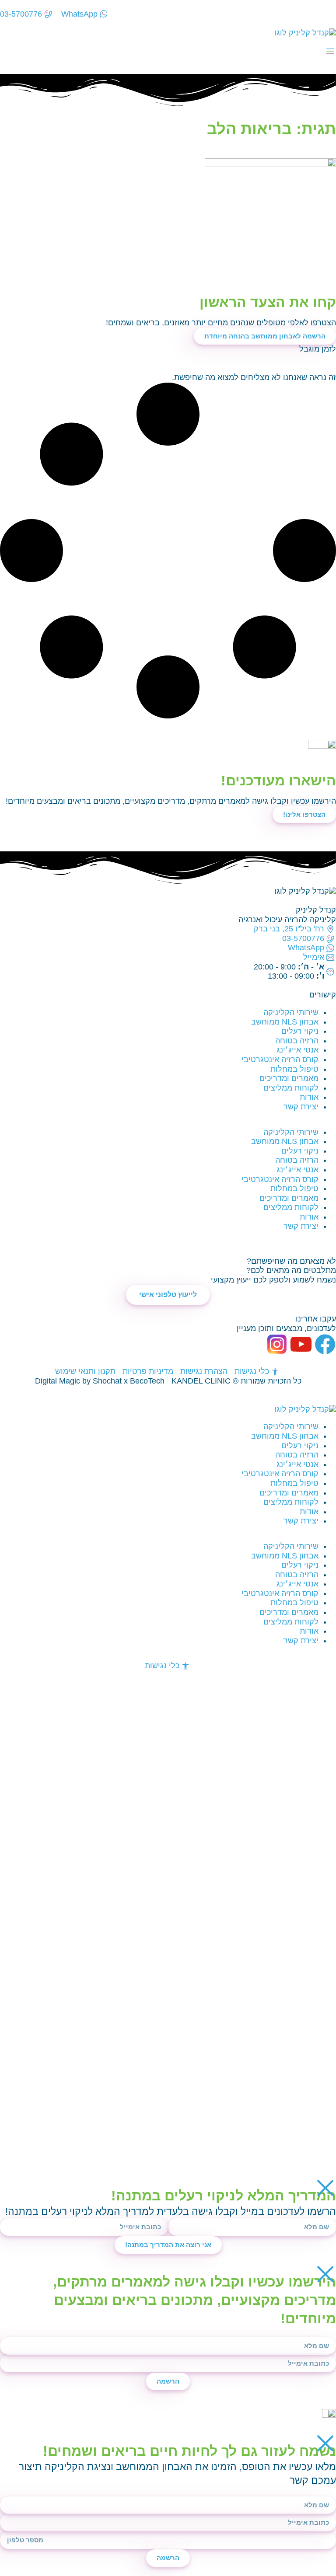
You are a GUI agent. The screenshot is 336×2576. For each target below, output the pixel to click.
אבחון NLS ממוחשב (285, 1022)
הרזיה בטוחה (297, 1041)
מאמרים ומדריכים (289, 1078)
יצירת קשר (301, 1107)
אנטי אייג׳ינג (297, 1050)
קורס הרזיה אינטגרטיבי (280, 1060)
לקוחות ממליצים (291, 1088)
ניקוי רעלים (300, 1031)
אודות (309, 1097)
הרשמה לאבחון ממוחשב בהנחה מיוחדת (265, 336)
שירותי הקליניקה (291, 1012)
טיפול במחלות (294, 1069)
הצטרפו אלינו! (304, 814)
